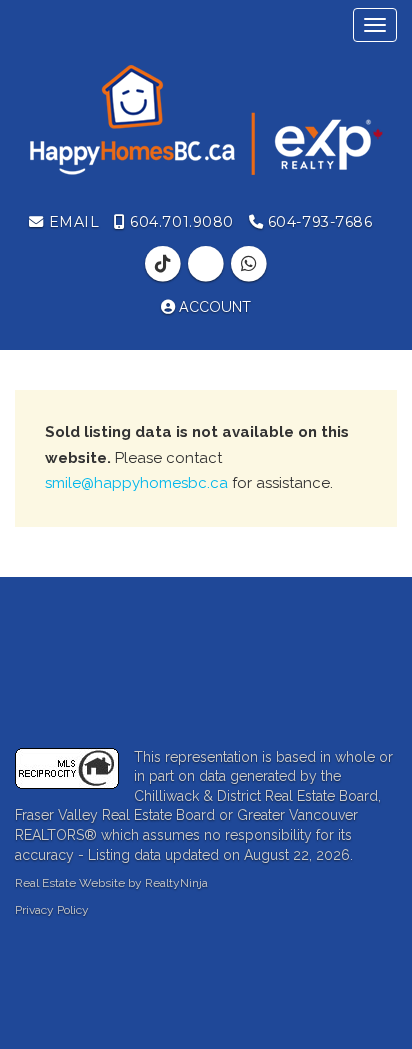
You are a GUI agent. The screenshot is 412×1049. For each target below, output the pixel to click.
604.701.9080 (180, 222)
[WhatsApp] (249, 264)
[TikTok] (164, 264)
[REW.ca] (207, 264)
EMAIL (71, 222)
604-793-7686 (317, 222)
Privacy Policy (52, 910)
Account (213, 307)
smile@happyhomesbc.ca (136, 483)
